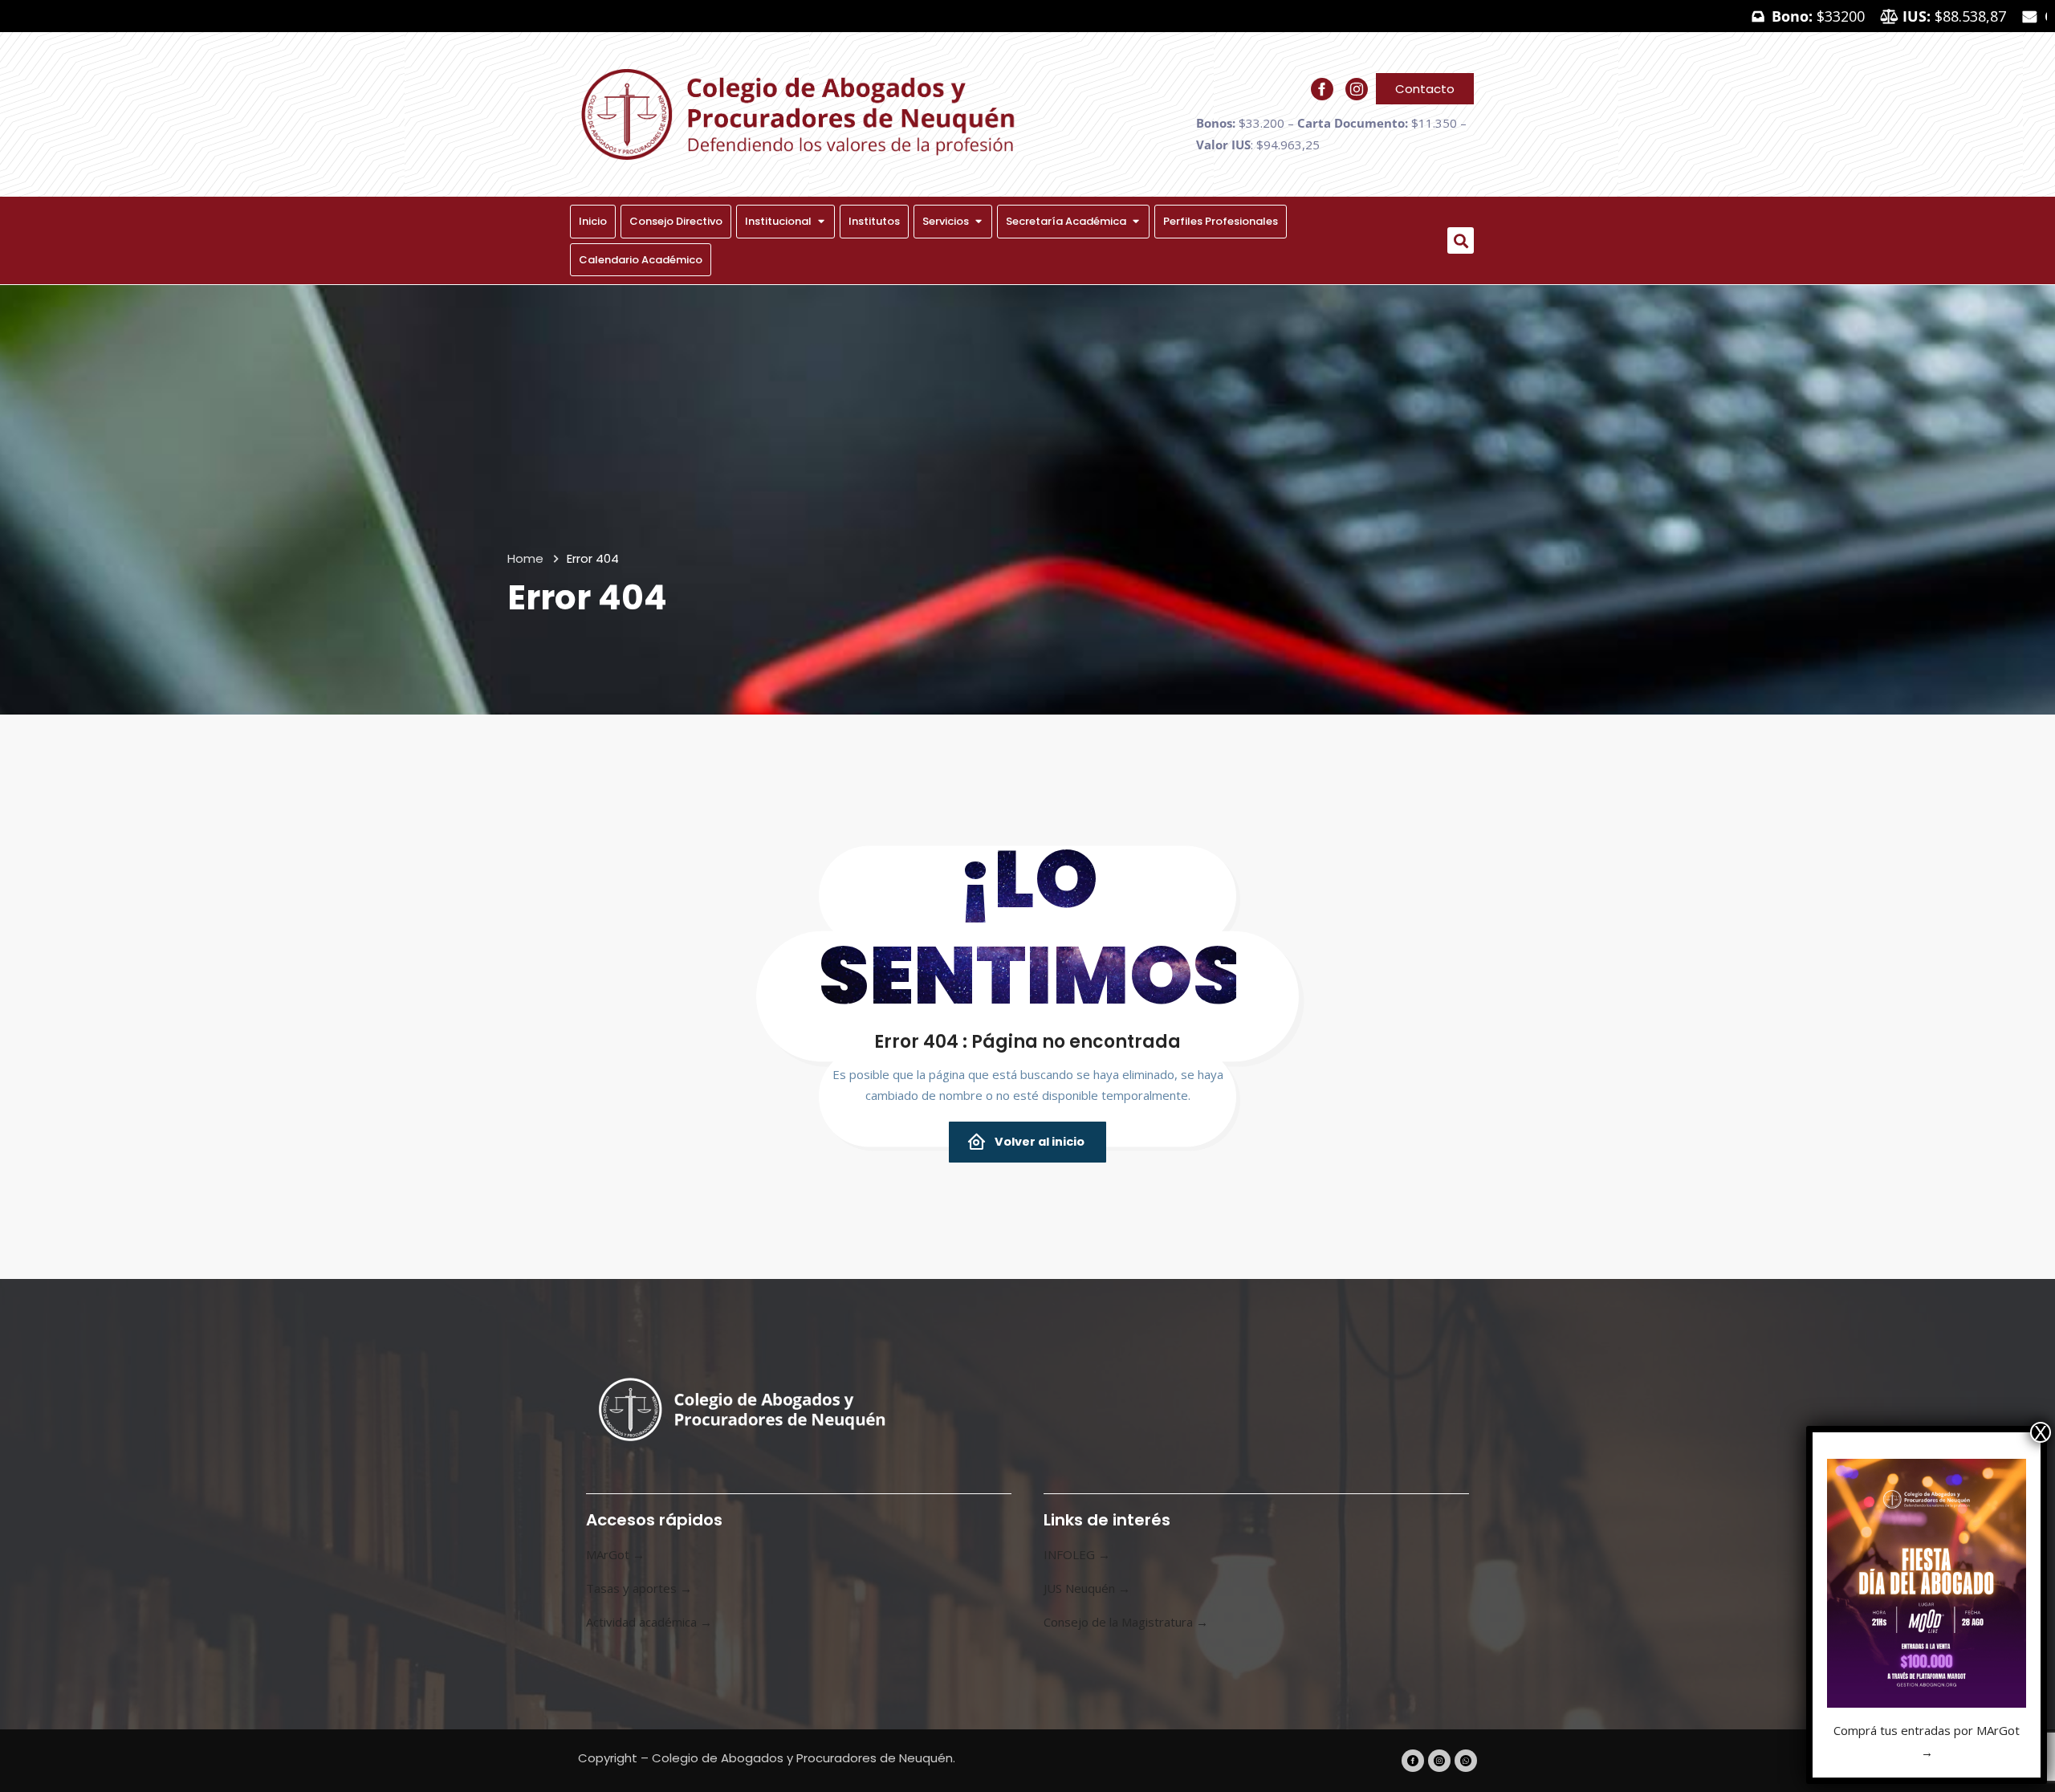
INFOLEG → (1077, 1554)
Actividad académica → (649, 1622)
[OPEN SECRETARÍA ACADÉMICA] (1135, 222)
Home (525, 558)
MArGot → (615, 1554)
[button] (1461, 240)
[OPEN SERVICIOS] (978, 222)
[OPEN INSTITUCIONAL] (821, 222)
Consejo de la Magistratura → (1126, 1622)
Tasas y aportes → (639, 1588)
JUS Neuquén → (1087, 1588)
